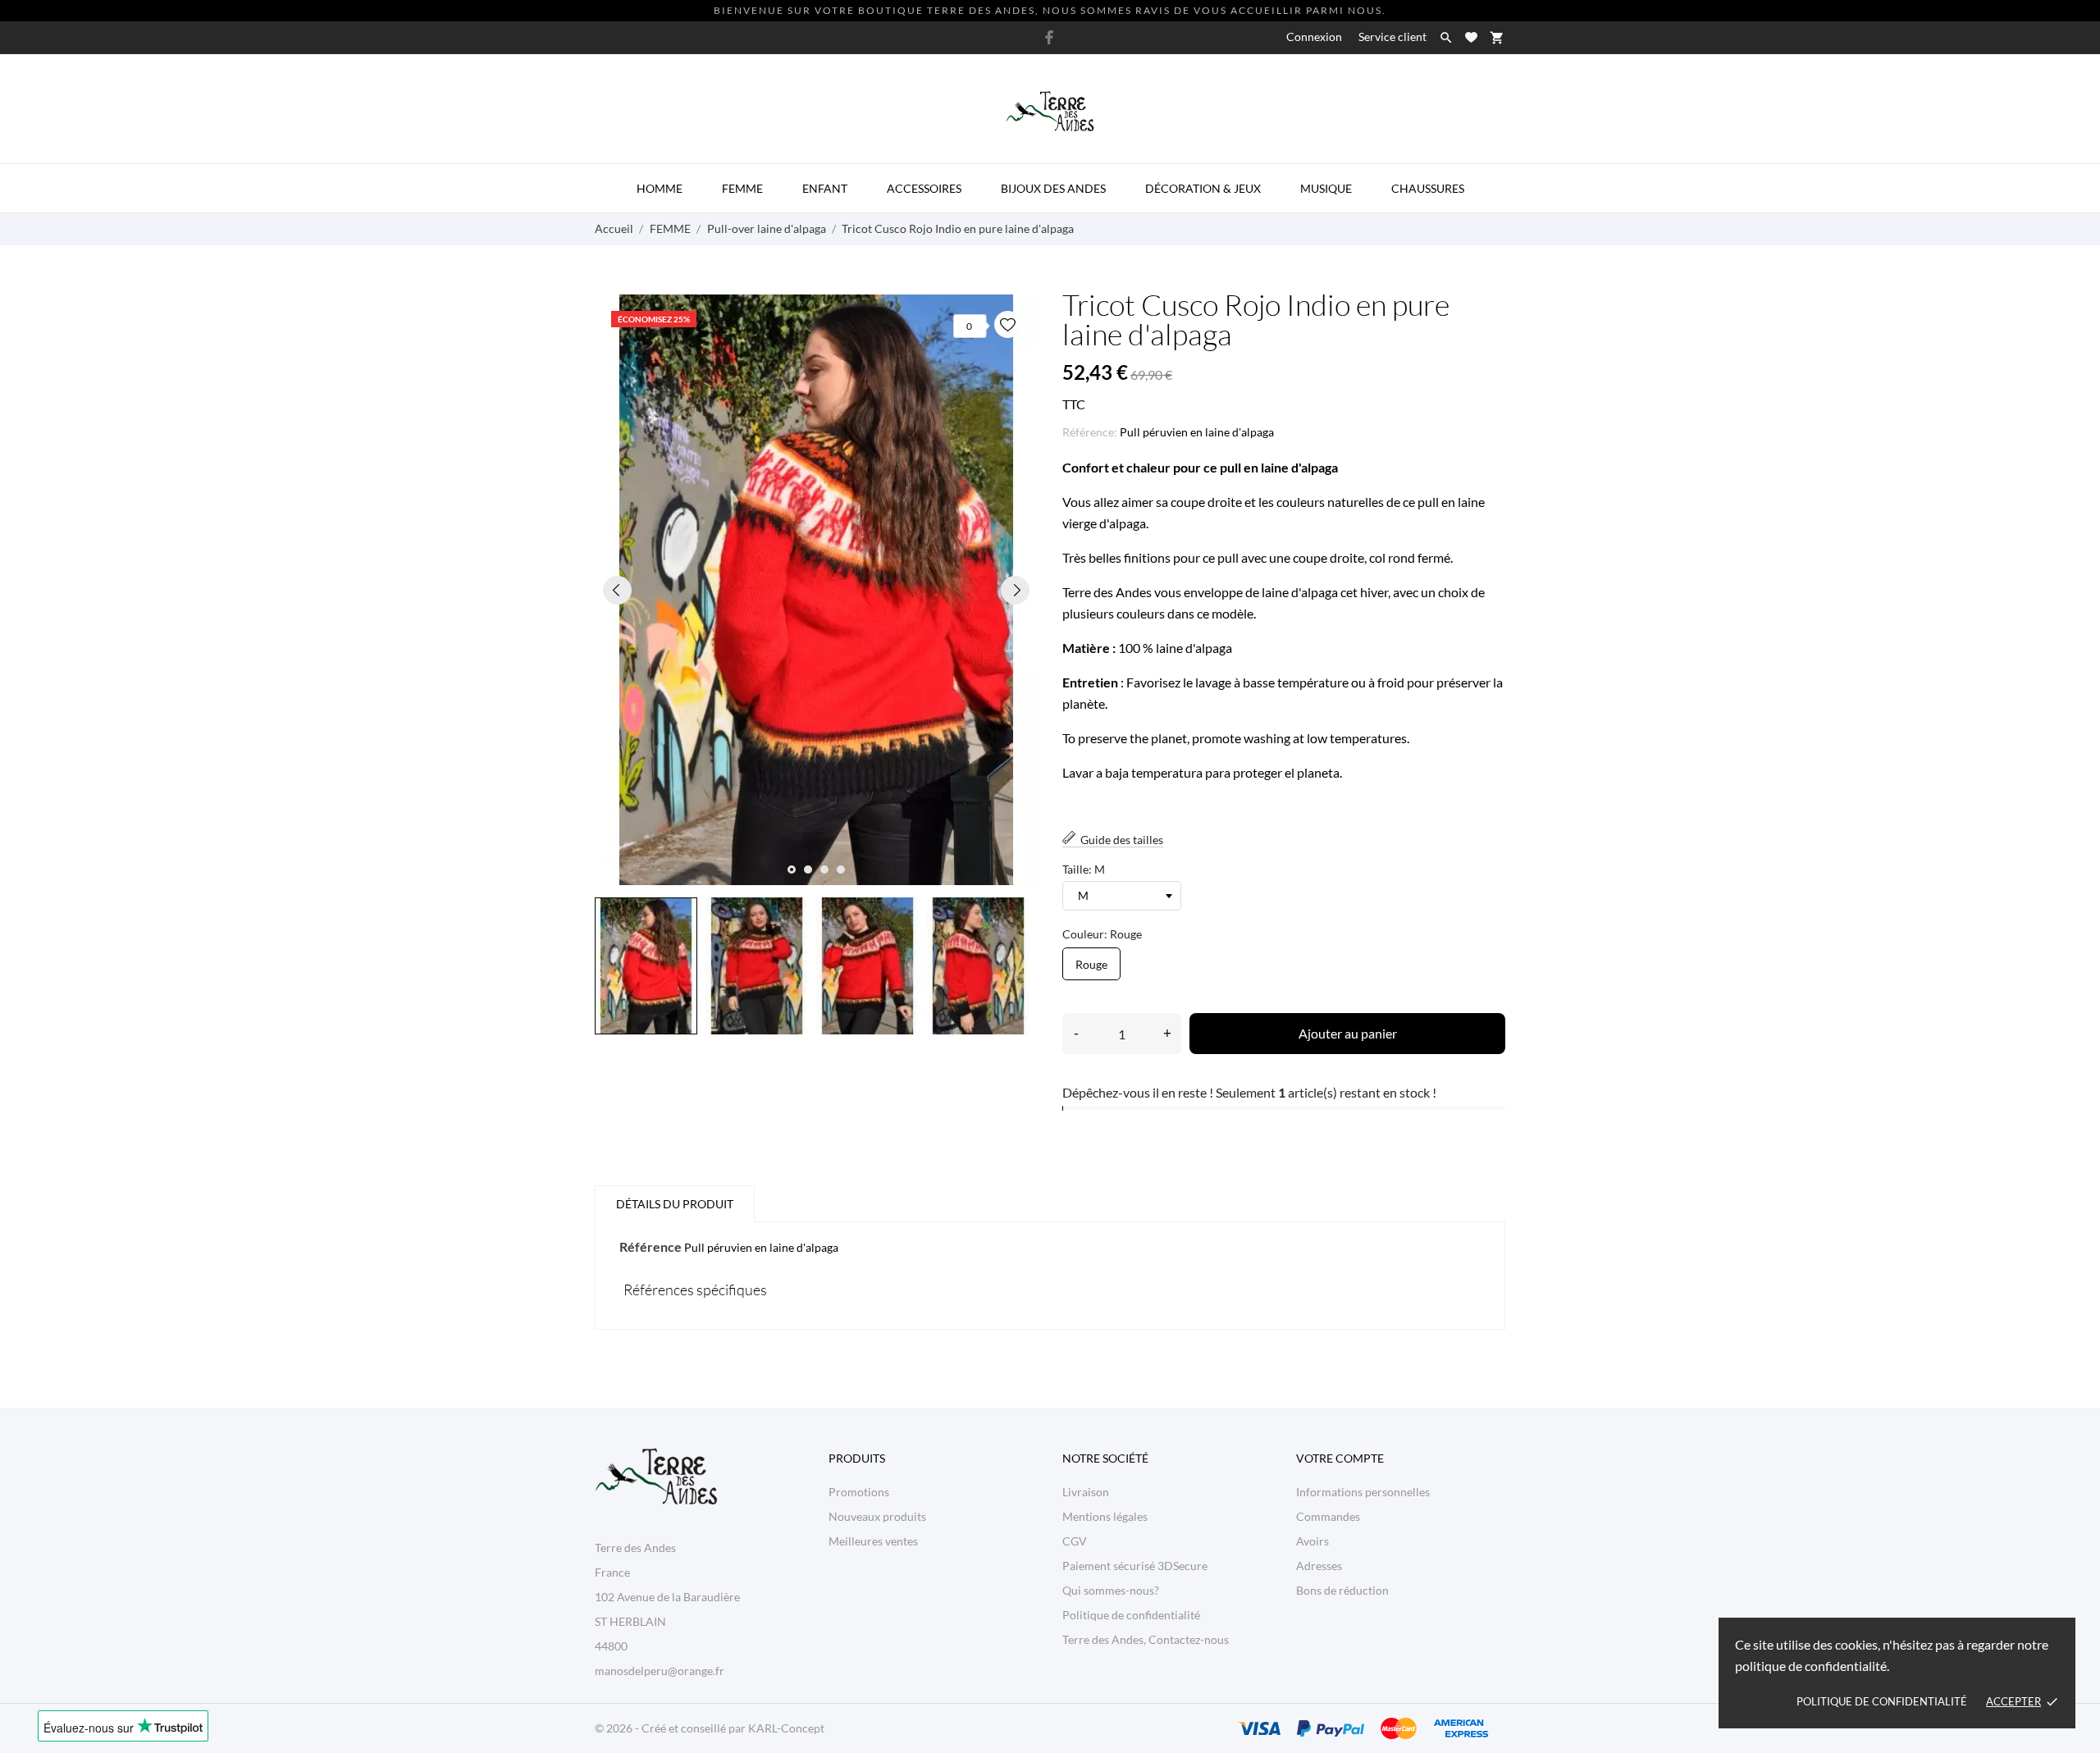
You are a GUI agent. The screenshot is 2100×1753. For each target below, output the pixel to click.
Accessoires (924, 188)
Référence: (1090, 432)
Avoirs (1312, 1541)
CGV (1075, 1541)
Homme (660, 188)
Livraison (1086, 1492)
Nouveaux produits (877, 1516)
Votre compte (1340, 1458)
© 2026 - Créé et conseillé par (671, 1728)
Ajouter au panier (1348, 1033)
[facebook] (1049, 37)
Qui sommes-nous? (1111, 1590)
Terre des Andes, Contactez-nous (1146, 1639)
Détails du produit (675, 1204)
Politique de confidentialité (1882, 1701)
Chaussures (1428, 188)
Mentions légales (1105, 1516)
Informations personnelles (1363, 1492)
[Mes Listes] (1471, 37)
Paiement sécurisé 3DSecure (1135, 1566)
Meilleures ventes (873, 1541)
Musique (1326, 188)
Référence (651, 1246)
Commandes (1328, 1516)
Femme (742, 188)
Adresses (1319, 1566)
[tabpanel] (816, 590)
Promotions (859, 1492)
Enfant (825, 188)
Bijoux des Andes (1053, 188)
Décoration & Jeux (1203, 188)
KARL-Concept (786, 1728)
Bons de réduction (1342, 1590)
